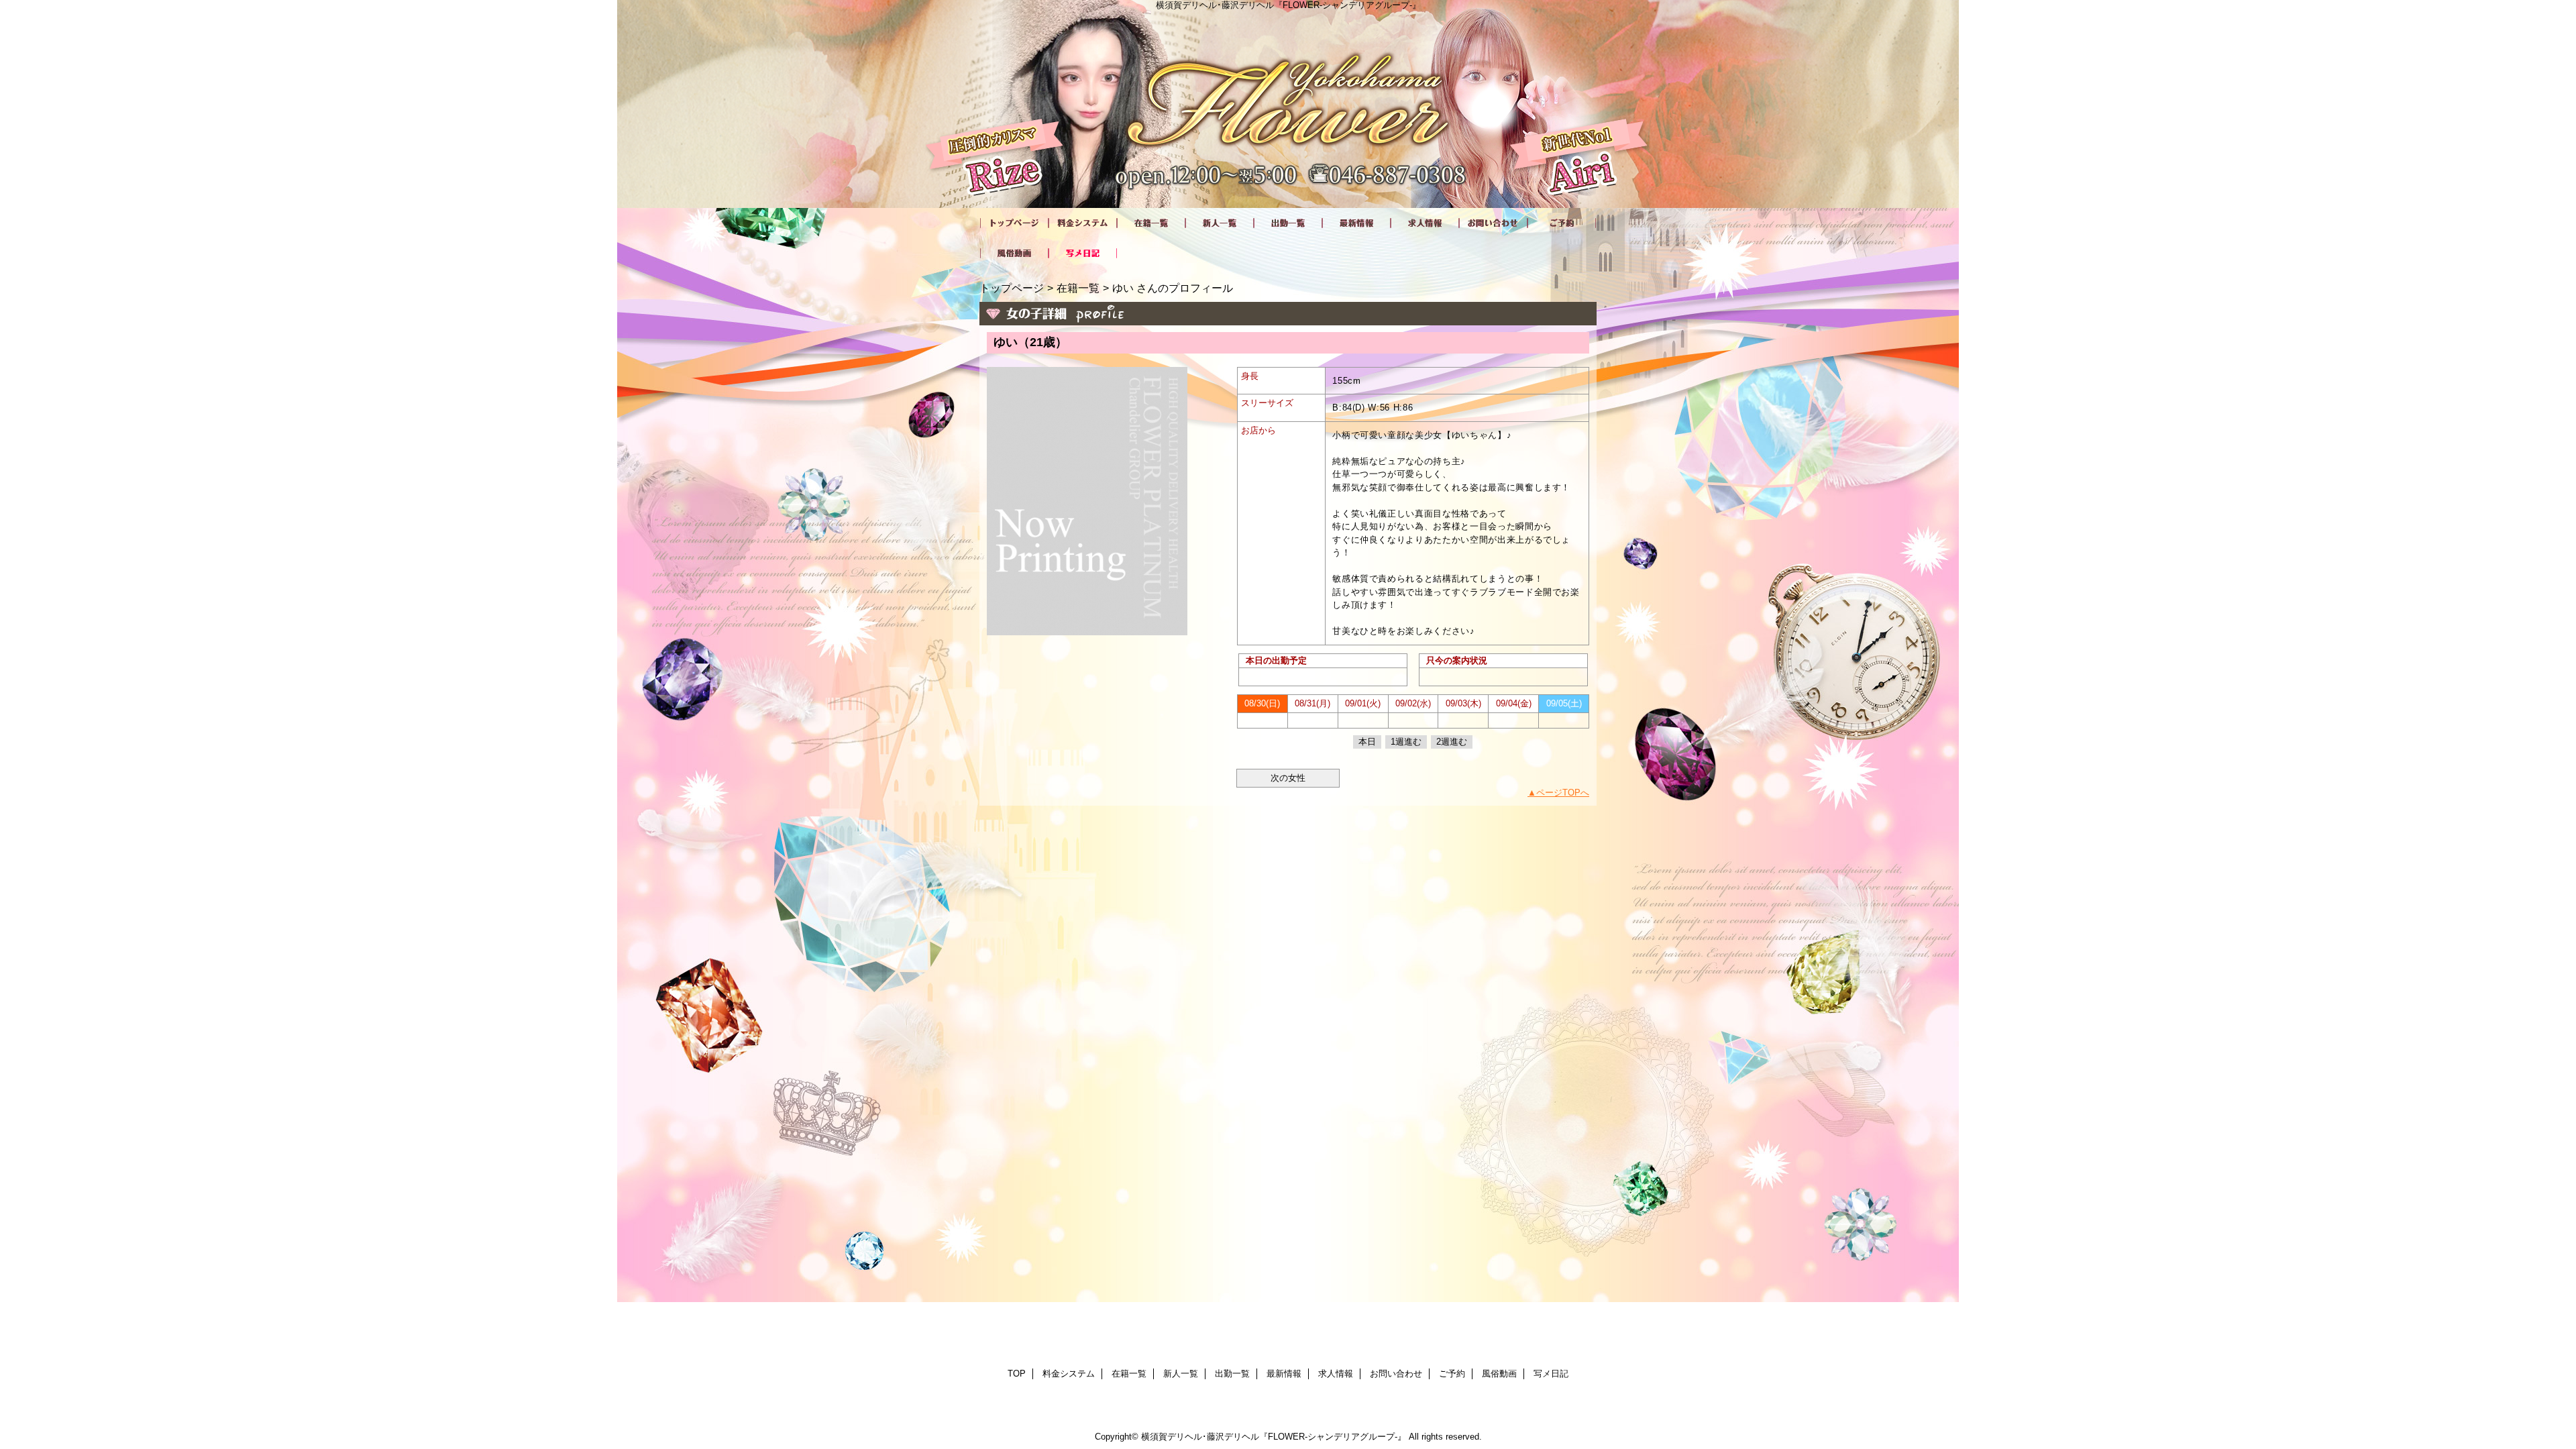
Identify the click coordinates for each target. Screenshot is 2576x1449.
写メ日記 (1083, 253)
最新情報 (1356, 223)
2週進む (1452, 742)
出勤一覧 (1288, 223)
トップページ (1012, 288)
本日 (1367, 742)
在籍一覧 (1151, 223)
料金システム (1083, 223)
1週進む (1406, 742)
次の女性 (1288, 778)
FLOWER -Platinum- (1288, 104)
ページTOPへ (1563, 793)
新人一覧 (1220, 223)
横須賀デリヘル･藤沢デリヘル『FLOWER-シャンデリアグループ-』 (1274, 1437)
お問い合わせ (1493, 223)
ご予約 (1562, 223)
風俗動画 (1014, 253)
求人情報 (1425, 223)
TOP (1014, 223)
